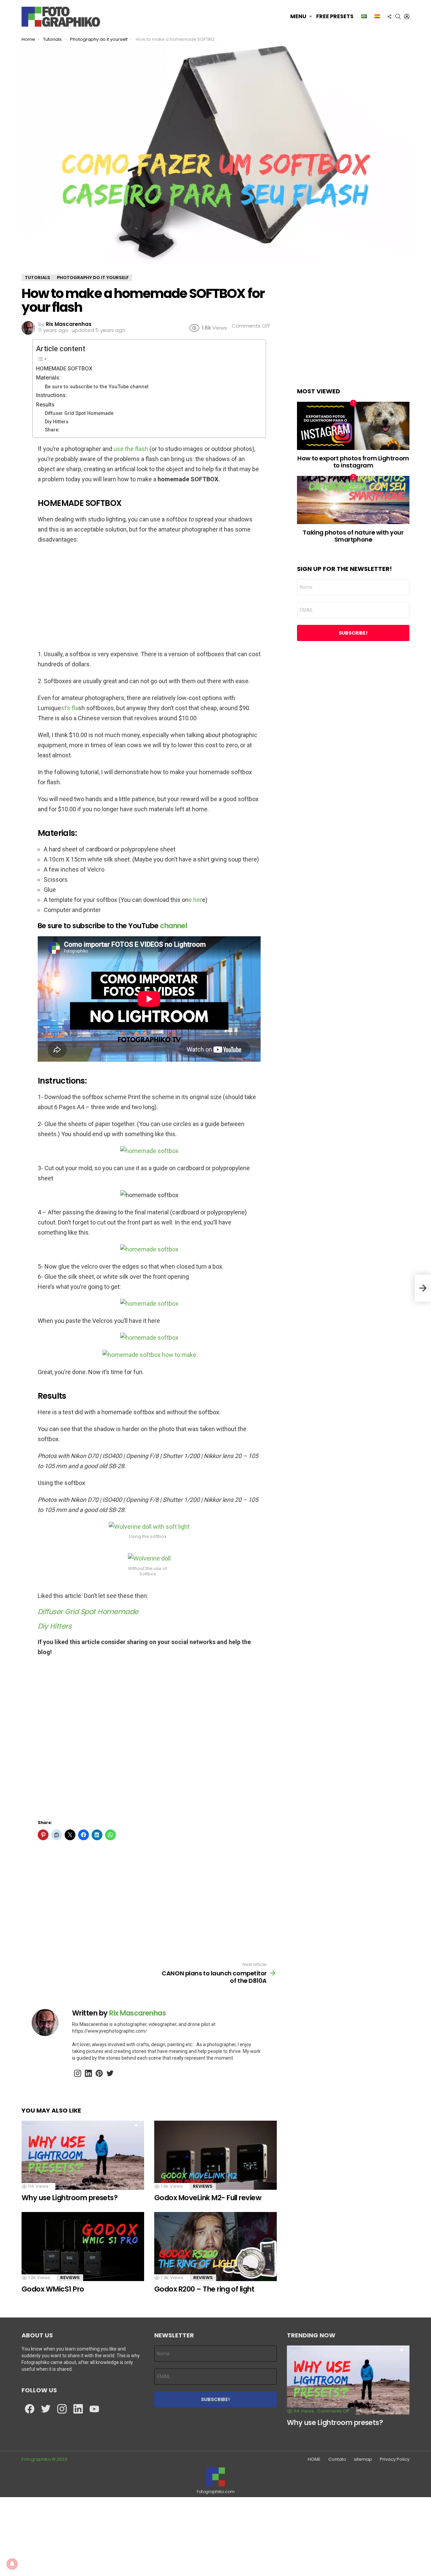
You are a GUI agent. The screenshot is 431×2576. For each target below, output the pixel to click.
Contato (337, 2459)
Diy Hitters (57, 422)
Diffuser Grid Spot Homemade (79, 413)
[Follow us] (389, 17)
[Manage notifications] (12, 2564)
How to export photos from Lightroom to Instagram (353, 462)
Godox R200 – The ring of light (204, 2289)
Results (45, 405)
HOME (314, 2459)
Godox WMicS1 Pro (53, 2289)
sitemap (363, 2459)
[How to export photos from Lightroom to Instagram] (353, 426)
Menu (298, 16)
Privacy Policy (395, 2459)
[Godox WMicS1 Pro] (83, 2247)
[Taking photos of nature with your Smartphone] (353, 500)
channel (173, 926)
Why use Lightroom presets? (70, 2198)
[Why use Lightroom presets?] (83, 2155)
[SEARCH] (398, 17)
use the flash (131, 449)
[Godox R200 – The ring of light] (215, 2247)
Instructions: (52, 395)
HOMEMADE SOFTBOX (64, 369)
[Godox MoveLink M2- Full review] (215, 2155)
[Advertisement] (149, 599)
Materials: (48, 378)
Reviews (203, 2186)
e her (195, 900)
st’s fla (70, 708)
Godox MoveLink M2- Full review (209, 2198)
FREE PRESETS (335, 16)
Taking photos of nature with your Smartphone (353, 536)
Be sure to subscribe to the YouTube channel (97, 387)
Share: (52, 430)
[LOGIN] (407, 17)
